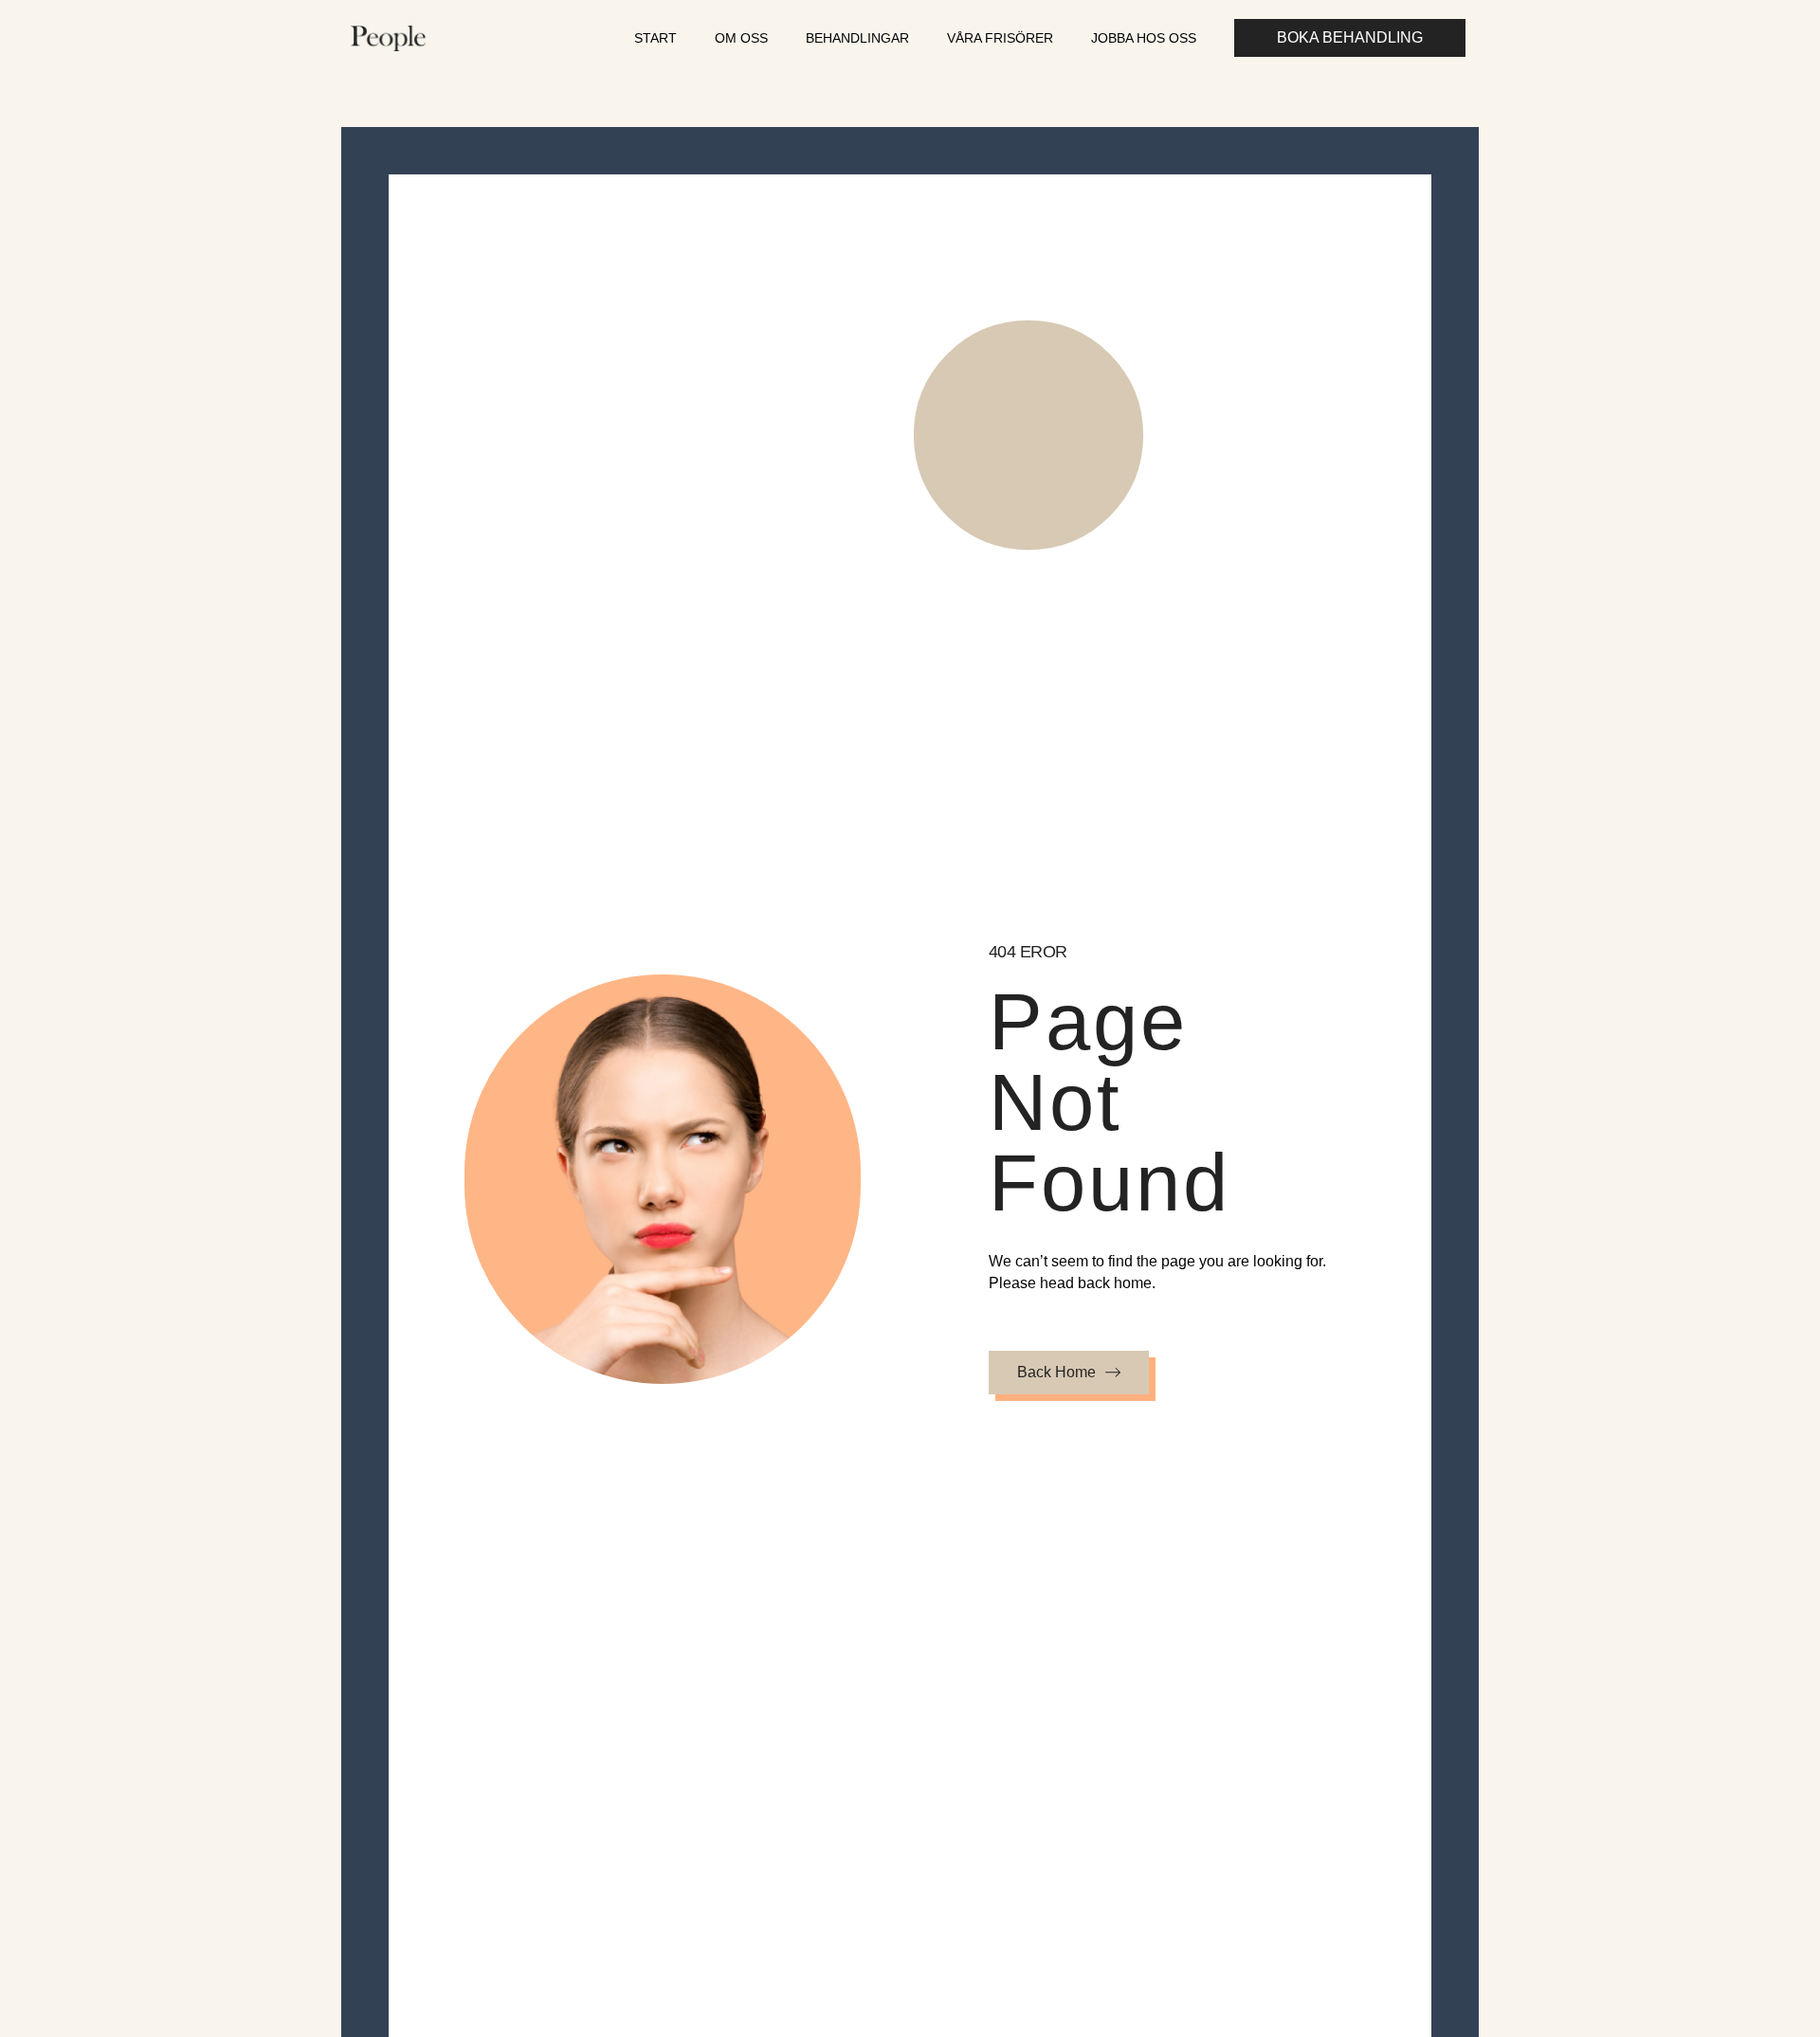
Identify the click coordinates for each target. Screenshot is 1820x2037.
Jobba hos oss (1144, 38)
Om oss (741, 38)
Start (655, 38)
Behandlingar (857, 38)
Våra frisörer (1000, 38)
